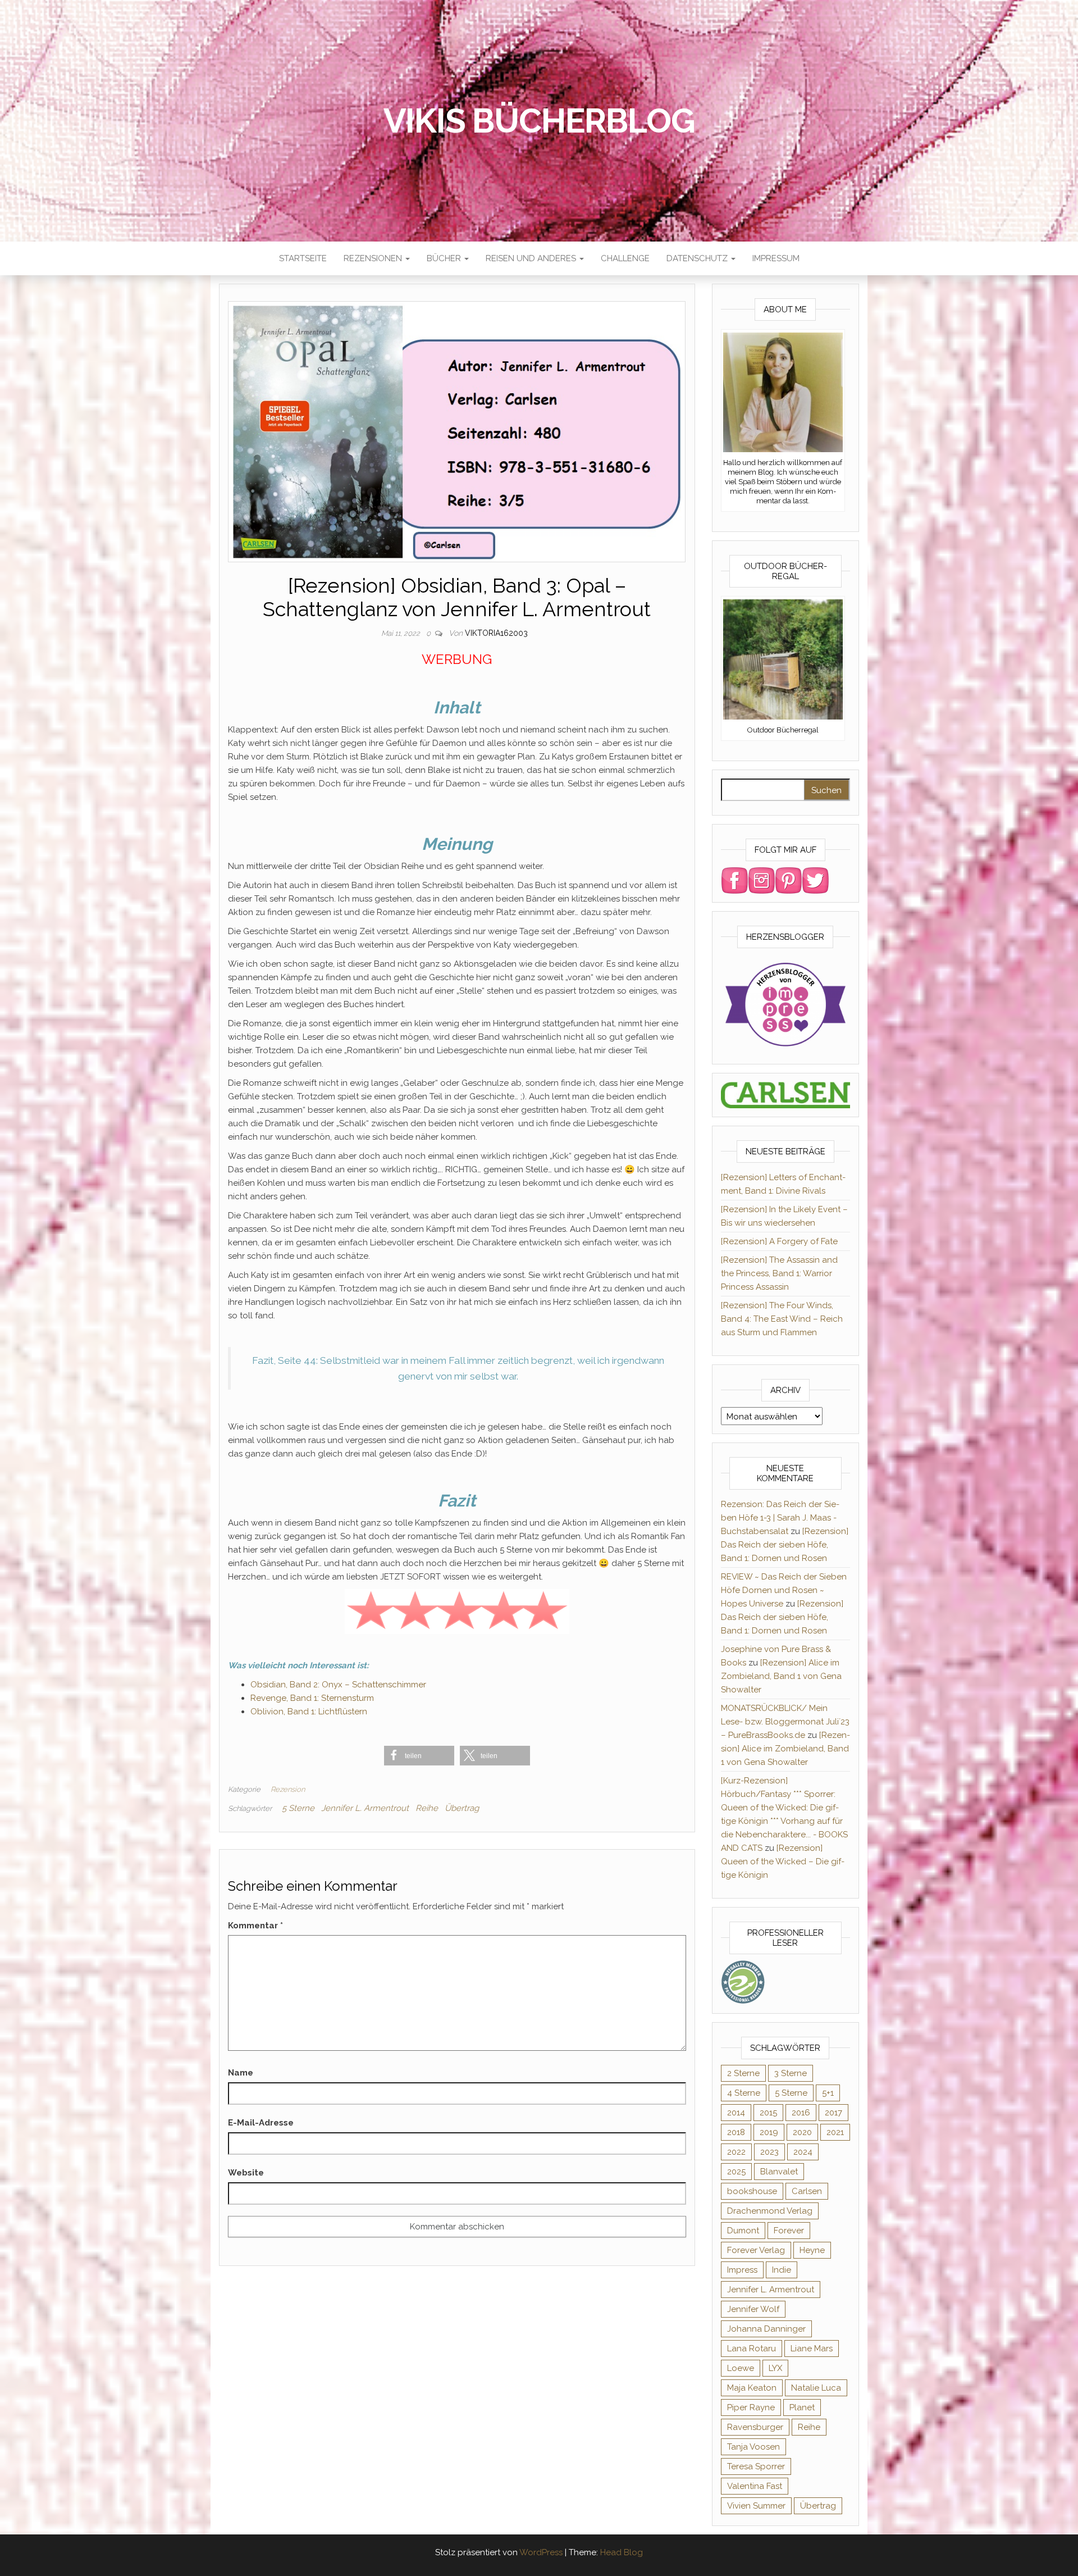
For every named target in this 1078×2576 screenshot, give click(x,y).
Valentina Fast (755, 2486)
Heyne (812, 2250)
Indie (782, 2270)
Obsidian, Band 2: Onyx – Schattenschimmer (338, 1685)
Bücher (445, 258)
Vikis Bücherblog (539, 121)
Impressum (776, 258)
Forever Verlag (756, 2250)
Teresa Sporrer (756, 2466)
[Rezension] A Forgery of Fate (779, 1241)
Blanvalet (779, 2172)
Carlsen (807, 2191)
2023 (769, 2152)
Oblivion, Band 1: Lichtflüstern (309, 1712)
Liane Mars (812, 2349)
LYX (775, 2368)
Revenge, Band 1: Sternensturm (312, 1698)
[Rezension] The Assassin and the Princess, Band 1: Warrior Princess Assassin (779, 1273)
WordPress (541, 2552)
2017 (833, 2113)
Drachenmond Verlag (770, 2211)
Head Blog (622, 2552)
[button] (419, 1756)
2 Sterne (743, 2073)
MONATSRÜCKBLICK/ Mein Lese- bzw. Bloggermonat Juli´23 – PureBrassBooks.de (785, 1722)
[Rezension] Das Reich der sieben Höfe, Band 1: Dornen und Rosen (785, 1545)
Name (241, 2073)
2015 (768, 2113)
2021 (835, 2132)
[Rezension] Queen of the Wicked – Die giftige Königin (783, 1862)
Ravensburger (755, 2427)
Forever (789, 2231)
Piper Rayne (751, 2407)
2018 (736, 2132)
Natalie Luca (816, 2388)
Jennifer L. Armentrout (365, 1808)
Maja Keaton (752, 2388)
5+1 (828, 2093)
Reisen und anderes (532, 258)
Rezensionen (374, 258)
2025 (736, 2172)
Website (246, 2173)
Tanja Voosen (753, 2447)
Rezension (288, 1789)
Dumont (743, 2231)
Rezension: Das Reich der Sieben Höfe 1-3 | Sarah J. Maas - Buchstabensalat (780, 1518)
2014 (736, 2113)
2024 (803, 2152)
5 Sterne (298, 1808)
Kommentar (255, 1926)
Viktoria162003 (496, 633)
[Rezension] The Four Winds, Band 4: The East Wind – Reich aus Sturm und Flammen (782, 1319)
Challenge (625, 258)
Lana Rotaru (752, 2349)
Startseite (303, 258)
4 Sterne (744, 2093)
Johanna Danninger (766, 2329)
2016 (801, 2113)
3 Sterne (791, 2073)
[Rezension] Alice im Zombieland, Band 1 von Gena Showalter (781, 1676)
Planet (802, 2407)
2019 (769, 2132)
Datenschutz (698, 258)
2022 (736, 2152)
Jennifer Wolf (753, 2309)
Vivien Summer (756, 2506)
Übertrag (462, 1808)
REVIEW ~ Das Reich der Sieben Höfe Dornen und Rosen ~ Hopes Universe (784, 1590)
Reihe (427, 1808)
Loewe (741, 2368)
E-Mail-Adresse (261, 2123)
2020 (802, 2132)
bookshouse (752, 2191)
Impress (742, 2270)
